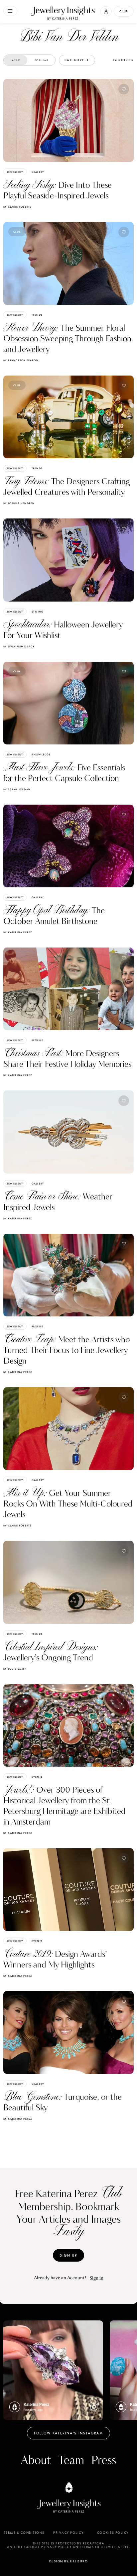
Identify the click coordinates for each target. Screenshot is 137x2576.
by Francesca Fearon (21, 360)
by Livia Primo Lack (19, 646)
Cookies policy (113, 2533)
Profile (37, 1040)
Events (37, 1777)
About (36, 2461)
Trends (37, 315)
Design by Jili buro (69, 2561)
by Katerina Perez (18, 932)
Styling (38, 612)
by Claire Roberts (17, 207)
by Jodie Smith (15, 1669)
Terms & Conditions (24, 2533)
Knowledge (41, 754)
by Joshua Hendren (19, 503)
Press (104, 2461)
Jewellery (15, 172)
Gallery (38, 172)
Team (71, 2461)
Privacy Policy (68, 2533)
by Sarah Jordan (17, 789)
